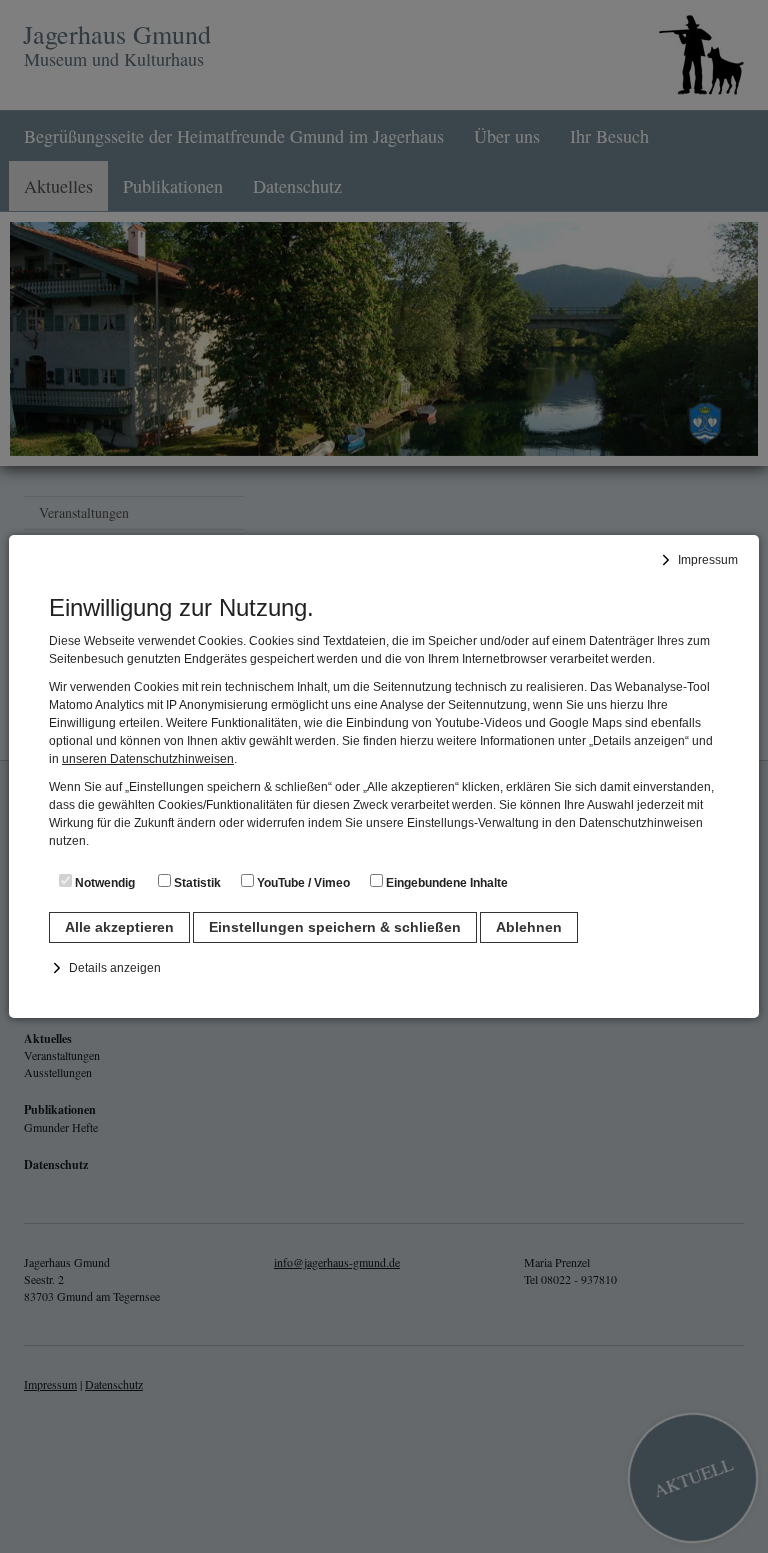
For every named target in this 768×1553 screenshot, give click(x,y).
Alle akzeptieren (119, 927)
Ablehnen (529, 927)
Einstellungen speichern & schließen (335, 927)
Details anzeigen (115, 968)
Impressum (708, 560)
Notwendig (103, 883)
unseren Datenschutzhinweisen (148, 759)
